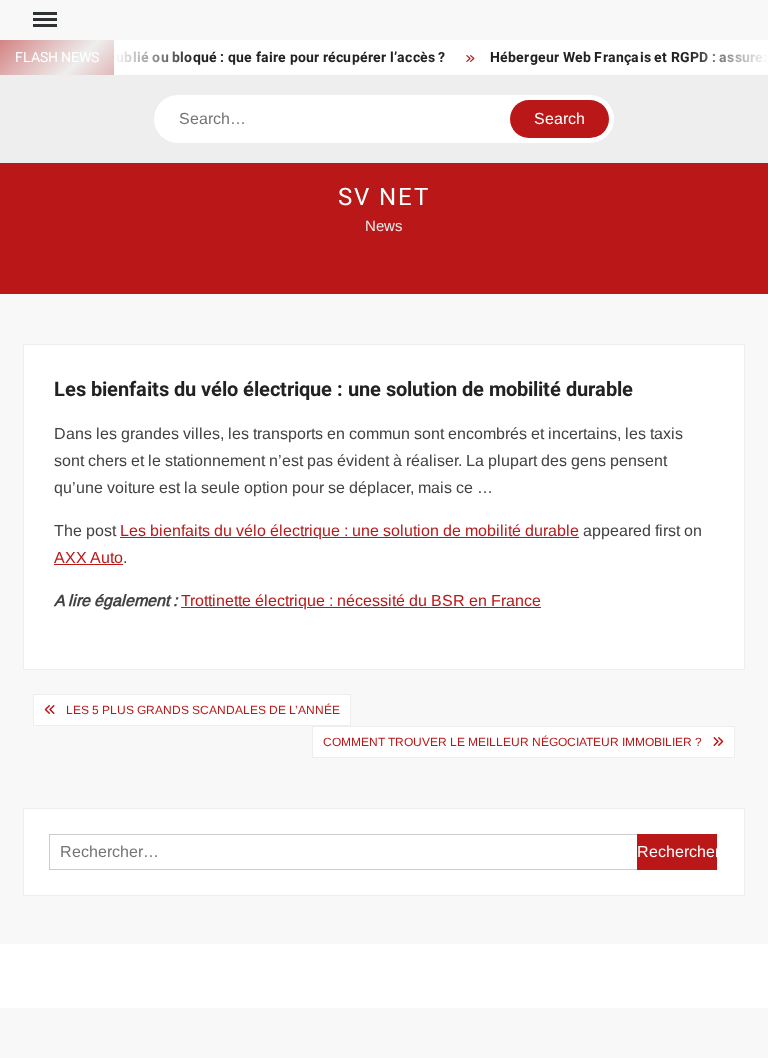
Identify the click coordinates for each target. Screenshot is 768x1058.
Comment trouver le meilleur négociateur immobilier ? (512, 742)
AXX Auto (88, 557)
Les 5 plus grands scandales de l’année (203, 710)
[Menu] (43, 20)
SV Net (384, 197)
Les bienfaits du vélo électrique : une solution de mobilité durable (349, 530)
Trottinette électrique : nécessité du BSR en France (361, 600)
